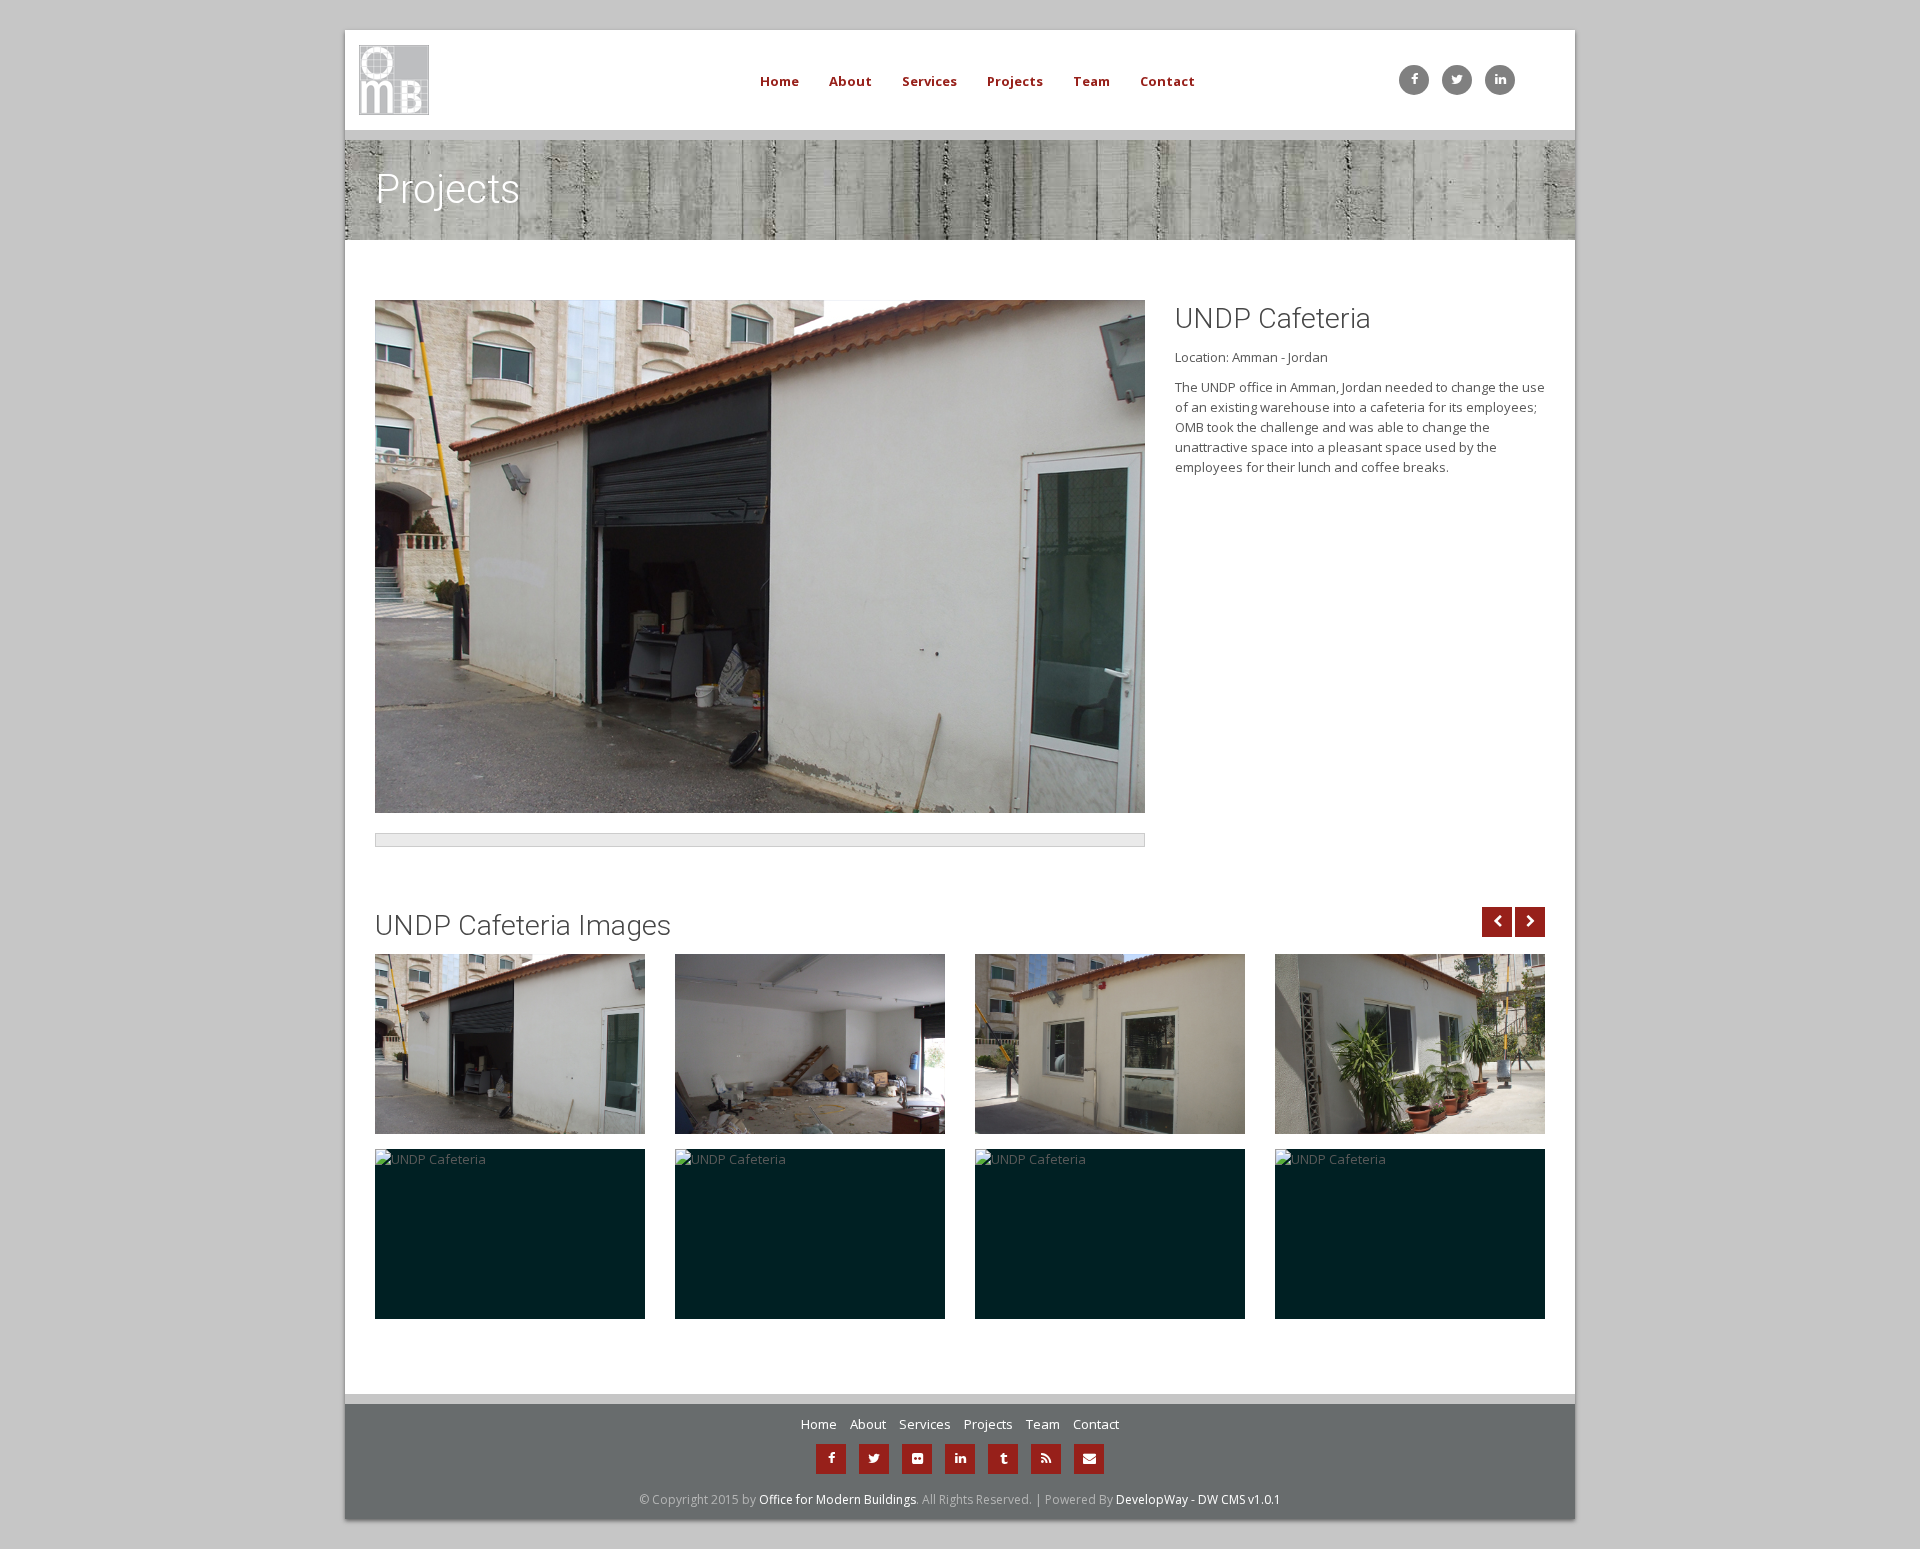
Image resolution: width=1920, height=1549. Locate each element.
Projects (1015, 81)
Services (929, 81)
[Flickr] (917, 1459)
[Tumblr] (1003, 1459)
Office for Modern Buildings (837, 1499)
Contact (1167, 81)
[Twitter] (874, 1459)
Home (779, 81)
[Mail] (1089, 1459)
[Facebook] (831, 1459)
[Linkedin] (960, 1459)
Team (1091, 81)
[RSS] (1046, 1459)
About (850, 81)
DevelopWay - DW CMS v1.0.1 (1198, 1499)
